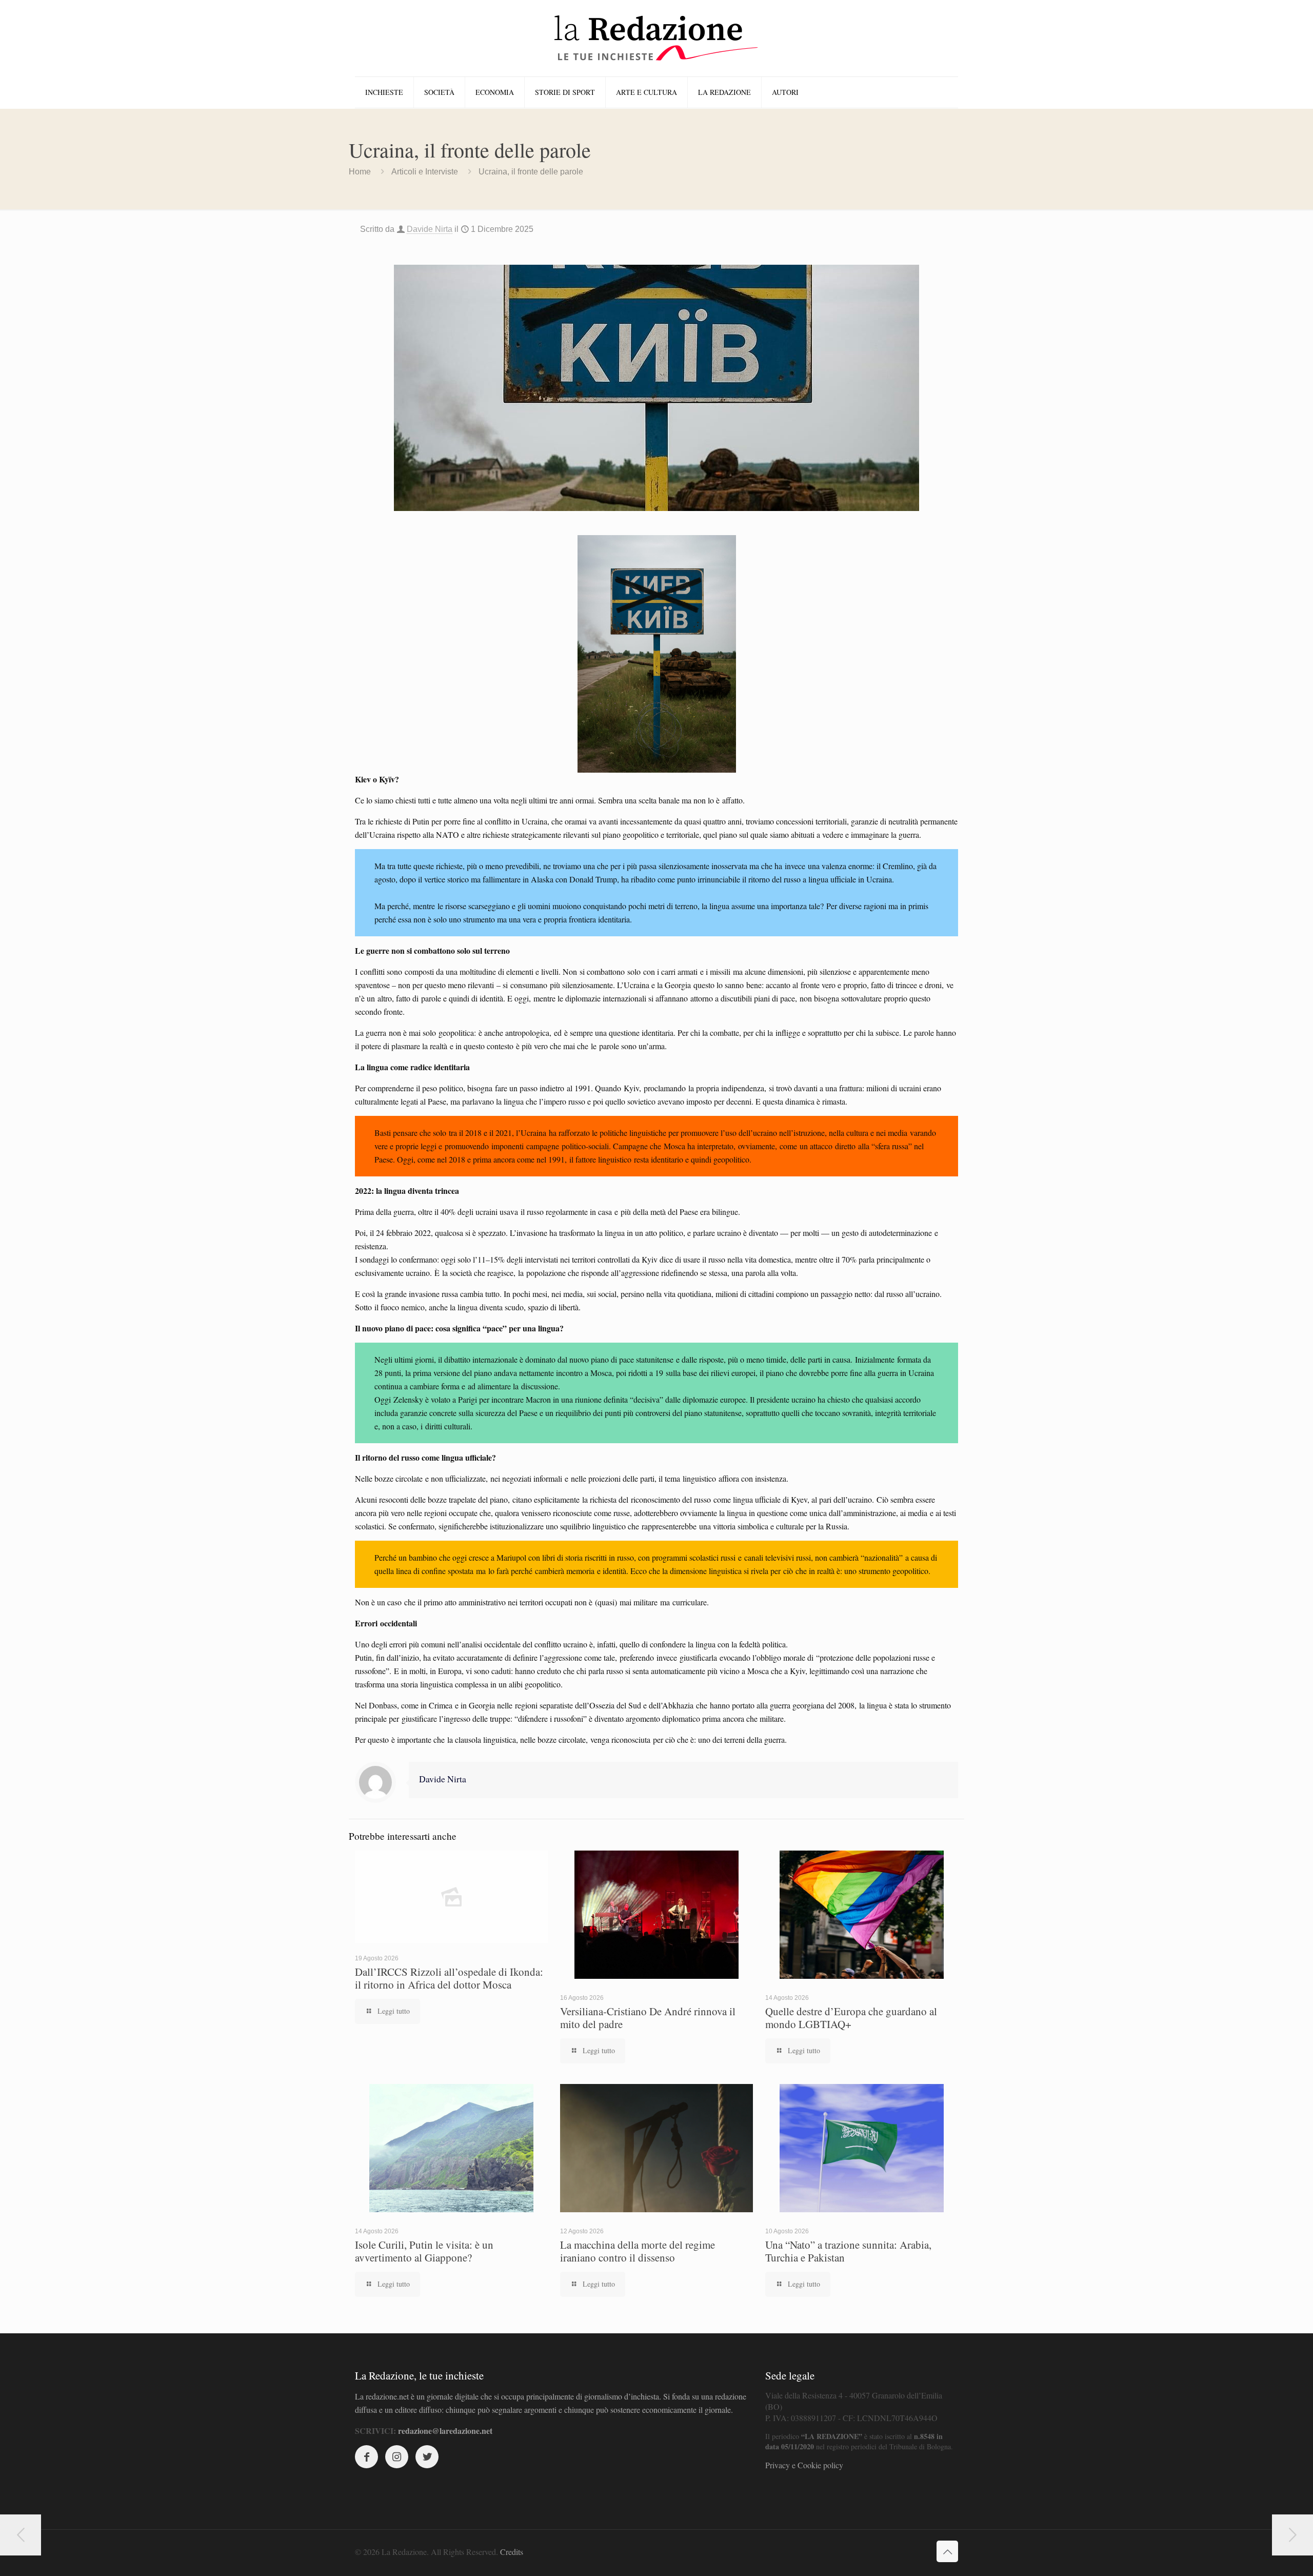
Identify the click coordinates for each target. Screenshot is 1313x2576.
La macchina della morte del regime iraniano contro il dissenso (638, 2251)
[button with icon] (366, 2457)
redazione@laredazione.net (445, 2431)
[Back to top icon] (947, 2551)
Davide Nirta (430, 229)
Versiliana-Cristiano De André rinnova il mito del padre (648, 2018)
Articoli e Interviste (425, 172)
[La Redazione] (656, 38)
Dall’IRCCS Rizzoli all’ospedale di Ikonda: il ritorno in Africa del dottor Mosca (449, 1978)
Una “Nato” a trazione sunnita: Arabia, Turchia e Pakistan (848, 2251)
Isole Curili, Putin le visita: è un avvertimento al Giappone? (424, 2251)
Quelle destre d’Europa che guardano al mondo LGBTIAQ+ (851, 2018)
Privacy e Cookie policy (804, 2465)
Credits (512, 2552)
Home (360, 172)
